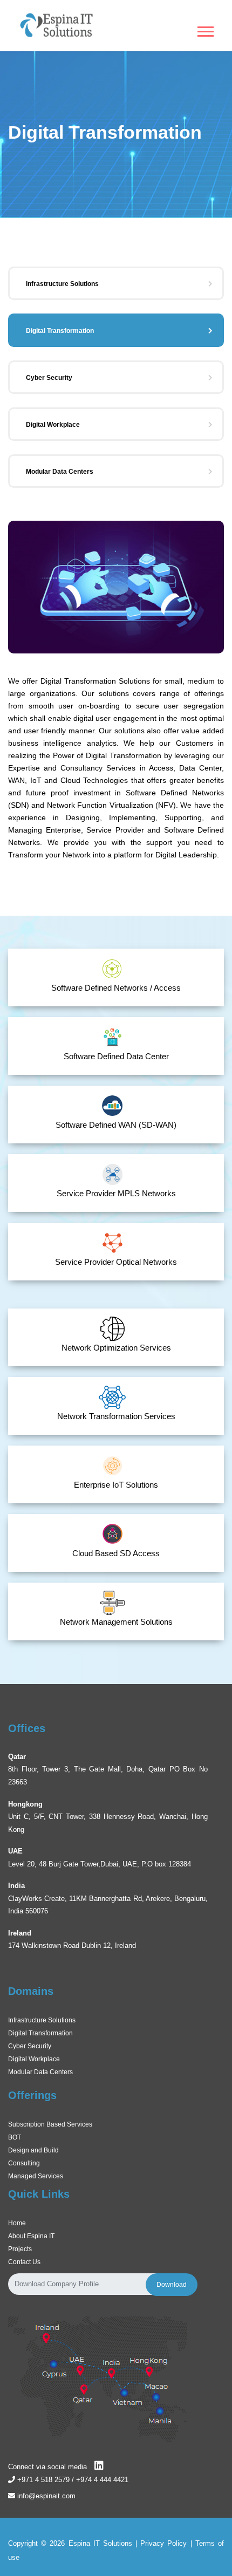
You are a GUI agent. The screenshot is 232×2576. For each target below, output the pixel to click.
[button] (205, 29)
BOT (15, 2137)
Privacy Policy (163, 2543)
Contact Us (24, 2262)
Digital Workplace (53, 425)
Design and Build (33, 2150)
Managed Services (36, 2176)
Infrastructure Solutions (62, 284)
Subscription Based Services (50, 2124)
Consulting (24, 2163)
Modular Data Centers (60, 472)
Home (17, 2223)
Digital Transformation (60, 331)
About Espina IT (31, 2236)
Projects (20, 2249)
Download (172, 2285)
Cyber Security (49, 378)
